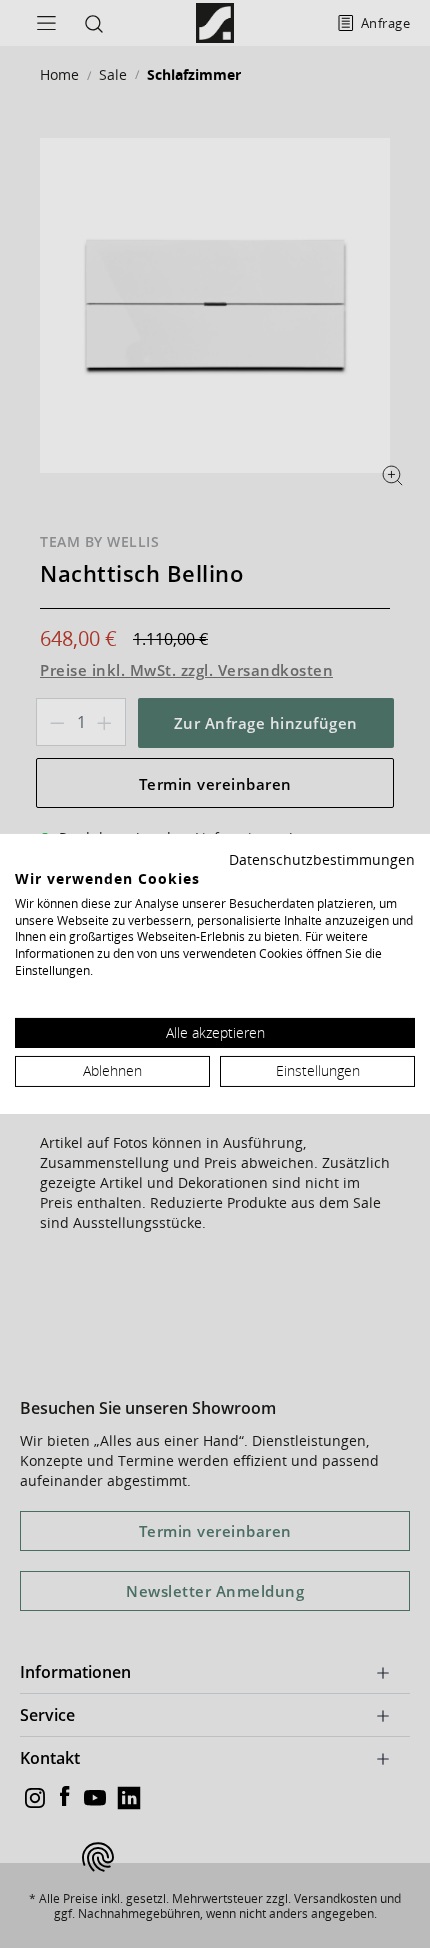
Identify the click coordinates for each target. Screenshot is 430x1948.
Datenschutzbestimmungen (322, 859)
